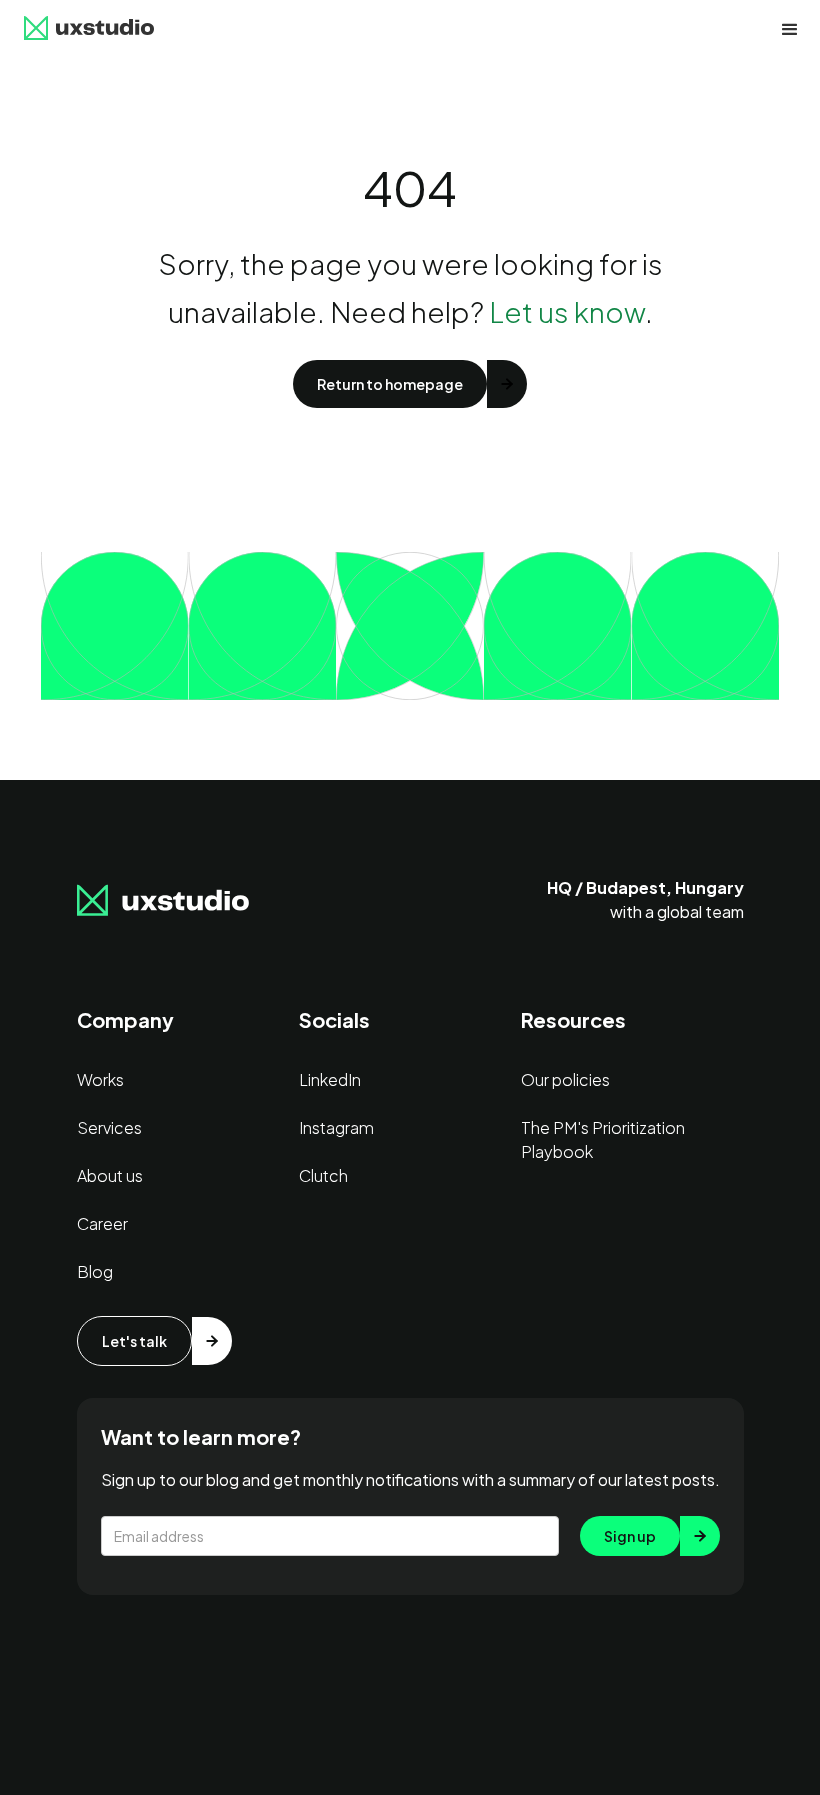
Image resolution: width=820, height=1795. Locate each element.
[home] (89, 30)
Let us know (567, 311)
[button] (790, 30)
